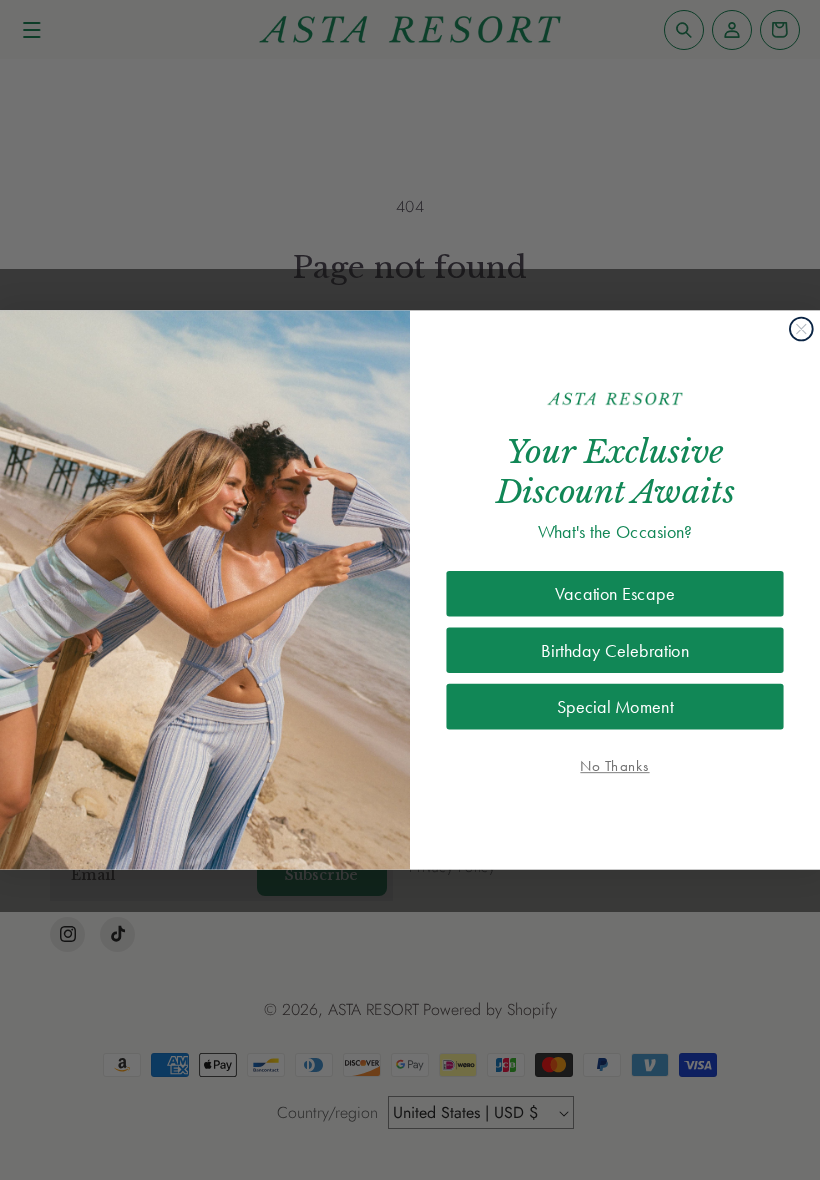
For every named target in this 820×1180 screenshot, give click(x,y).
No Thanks (614, 766)
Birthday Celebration (615, 650)
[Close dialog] (801, 328)
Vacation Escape (614, 594)
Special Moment (615, 707)
